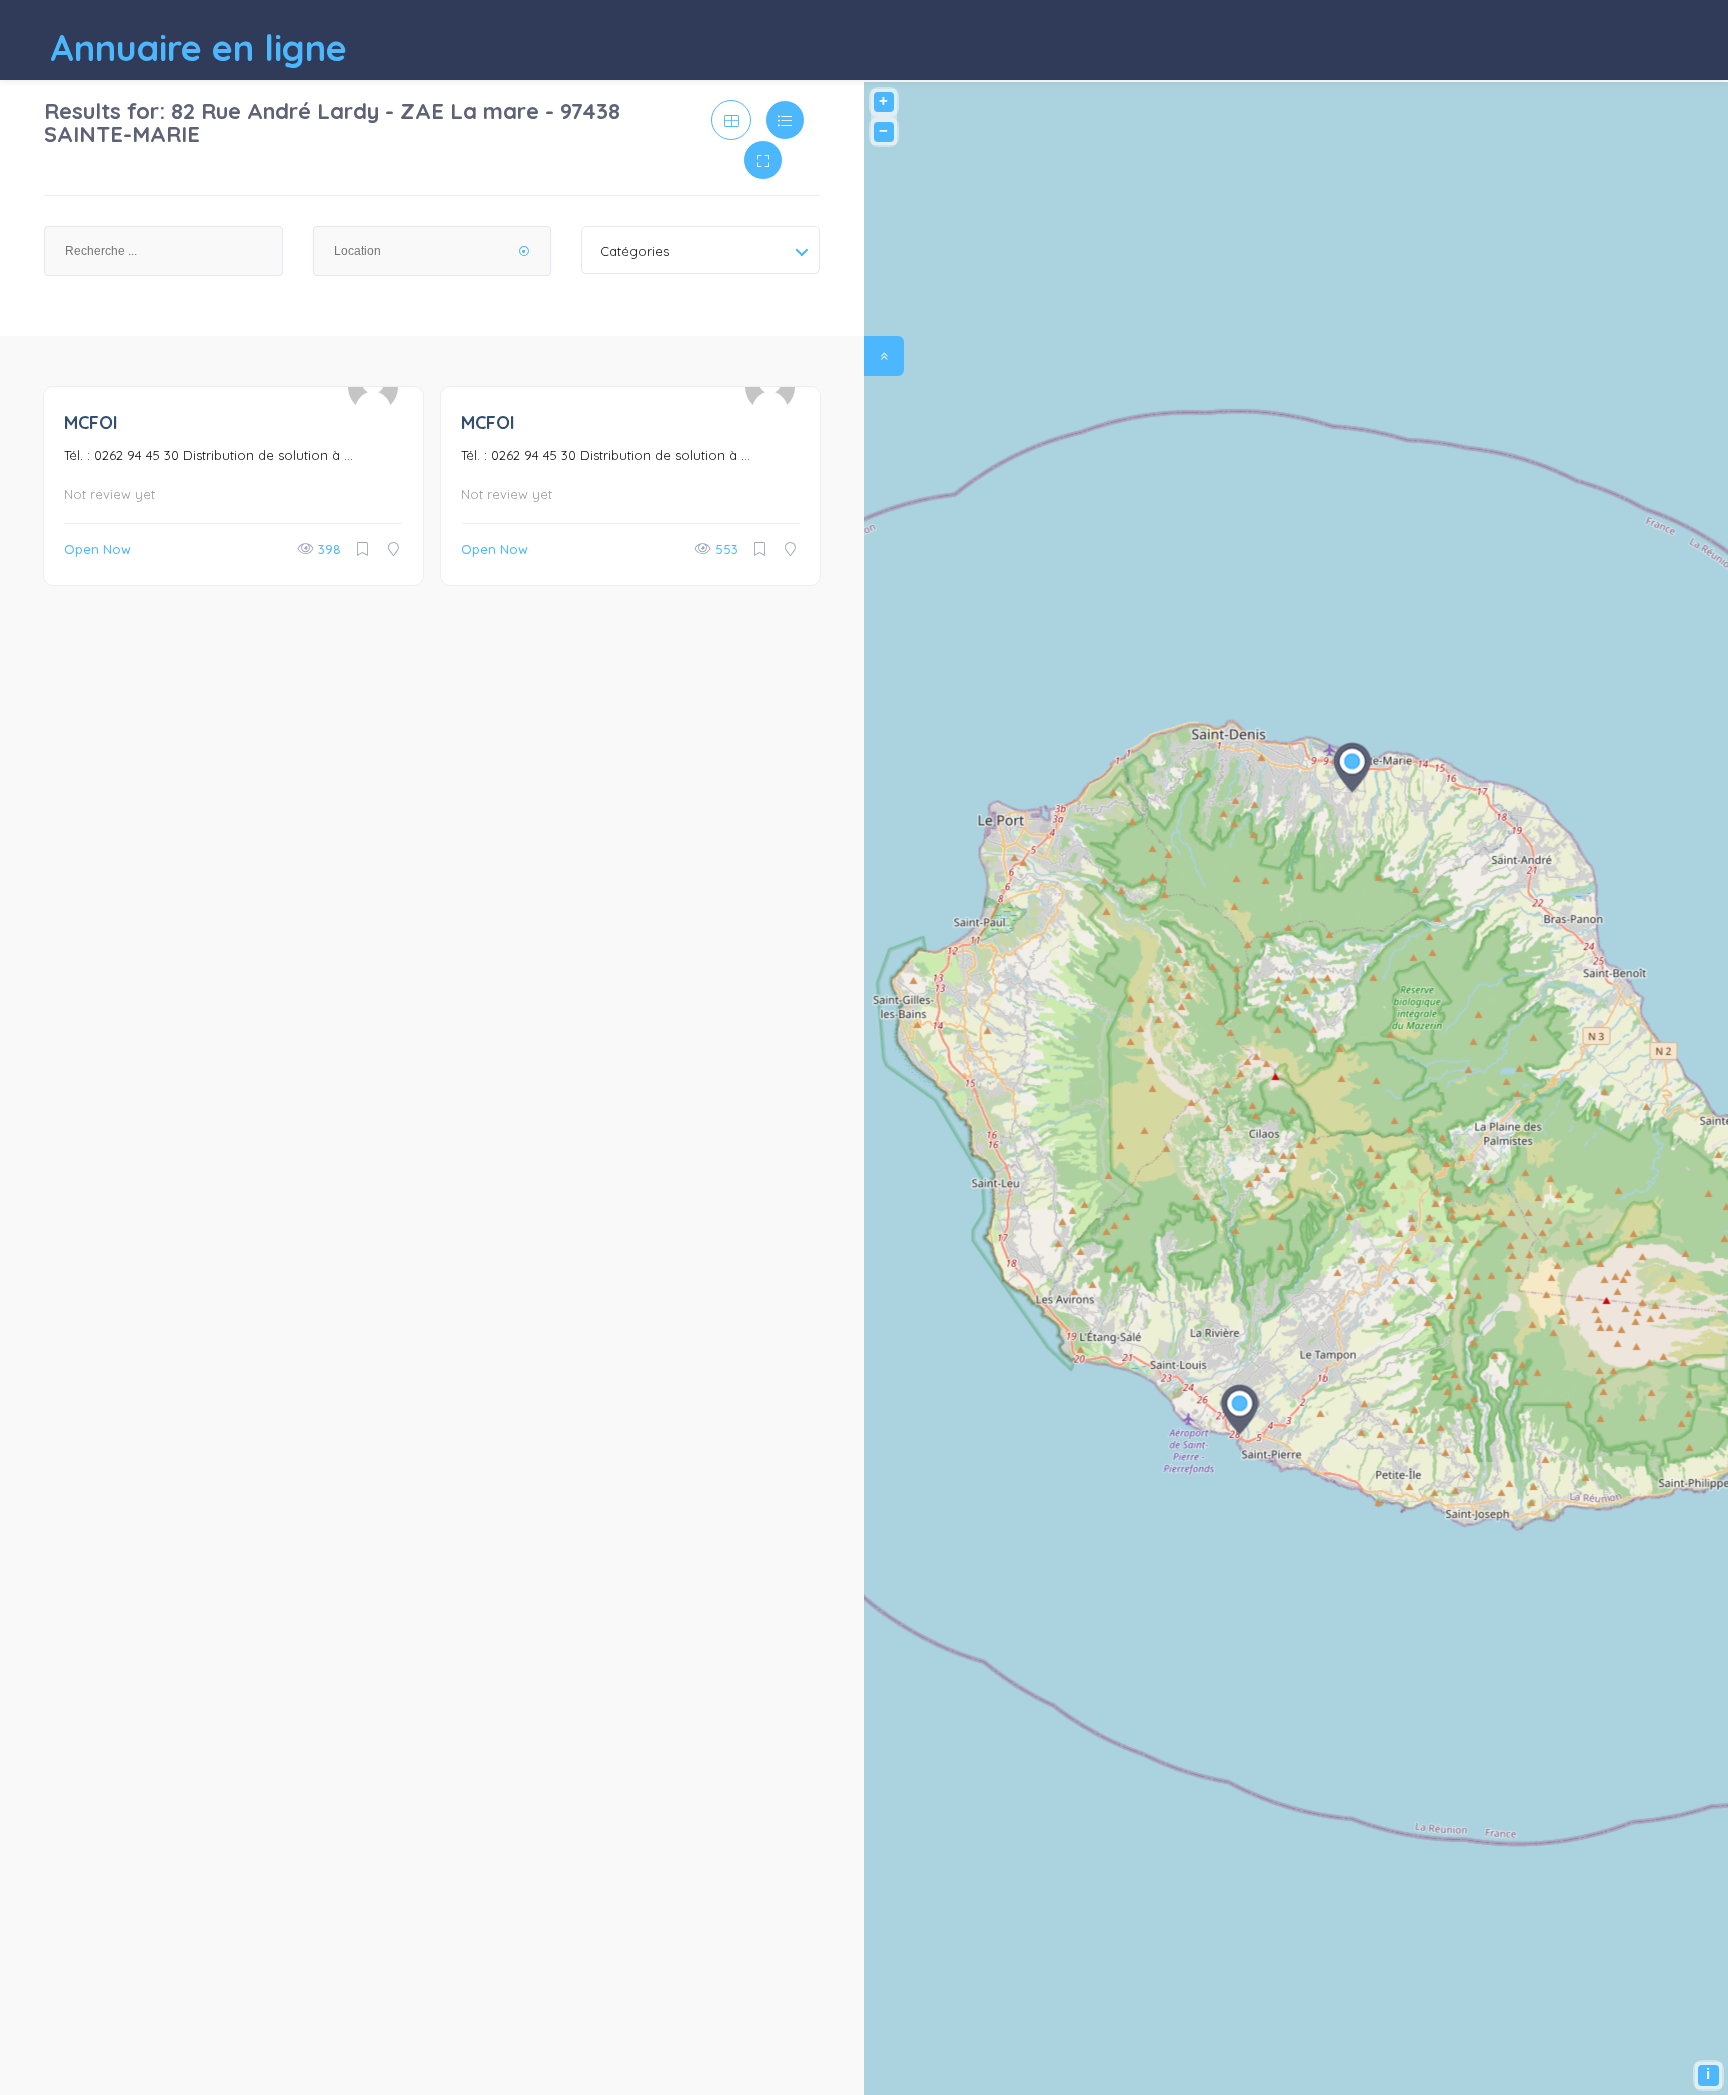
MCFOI (91, 422)
